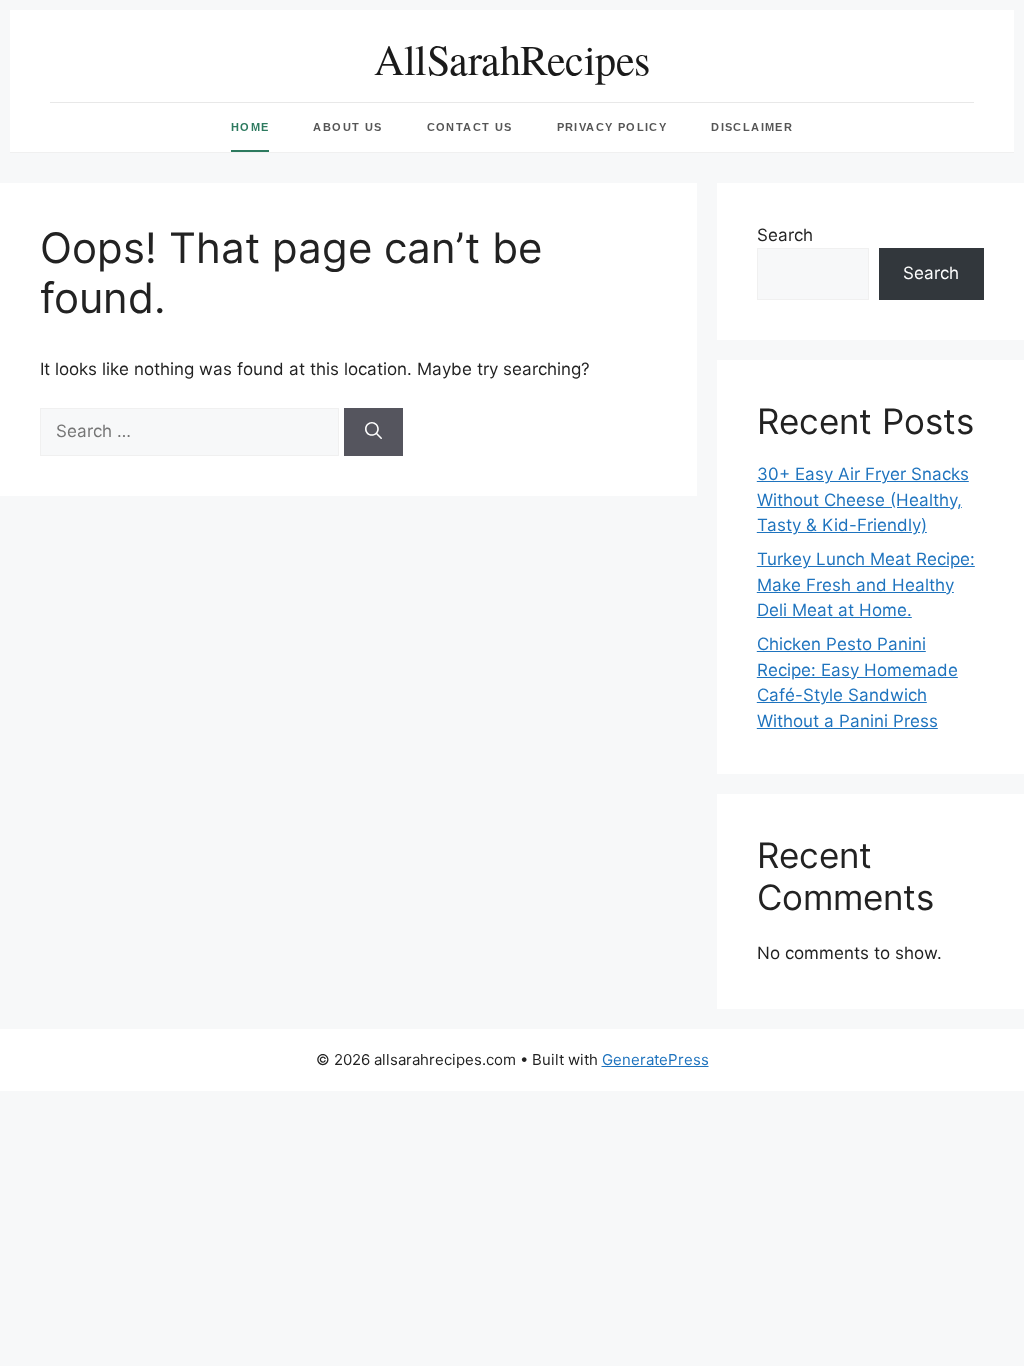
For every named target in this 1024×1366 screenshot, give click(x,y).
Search (785, 235)
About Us (347, 127)
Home (250, 127)
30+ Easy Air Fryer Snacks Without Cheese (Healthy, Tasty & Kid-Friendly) (863, 499)
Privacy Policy (612, 127)
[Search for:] (192, 431)
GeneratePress (655, 1059)
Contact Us (470, 127)
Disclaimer (752, 127)
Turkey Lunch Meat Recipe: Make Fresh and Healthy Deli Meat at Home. (866, 584)
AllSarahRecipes (512, 59)
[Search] (373, 432)
